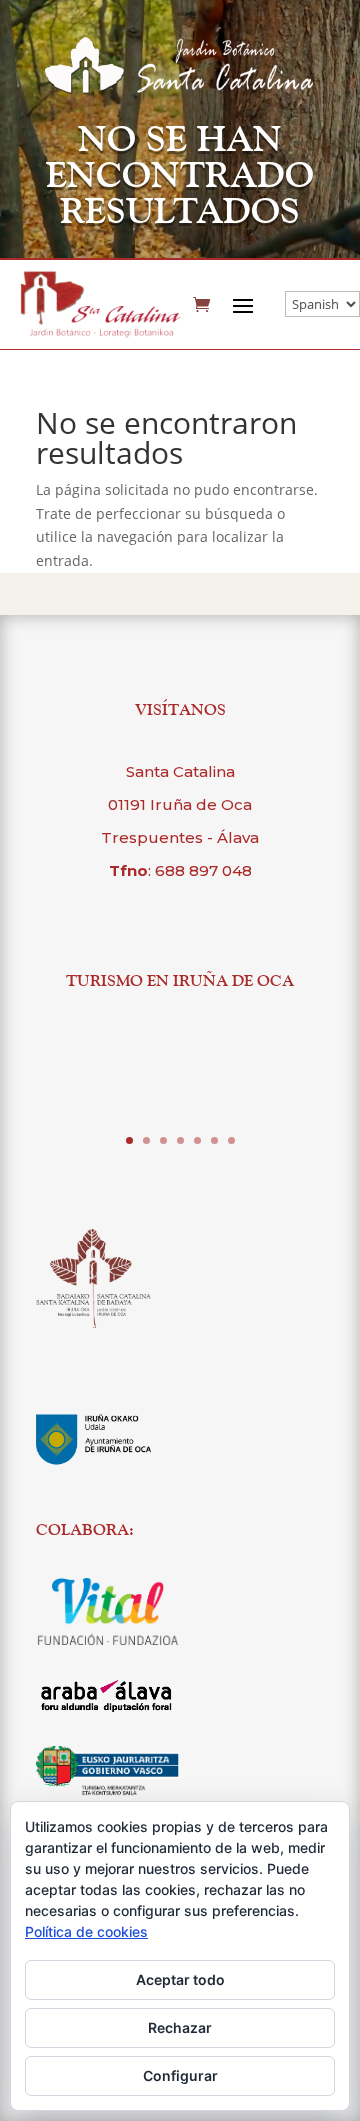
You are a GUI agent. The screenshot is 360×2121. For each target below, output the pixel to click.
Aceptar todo (180, 1979)
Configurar (180, 2075)
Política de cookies (86, 1931)
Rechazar (180, 2027)
